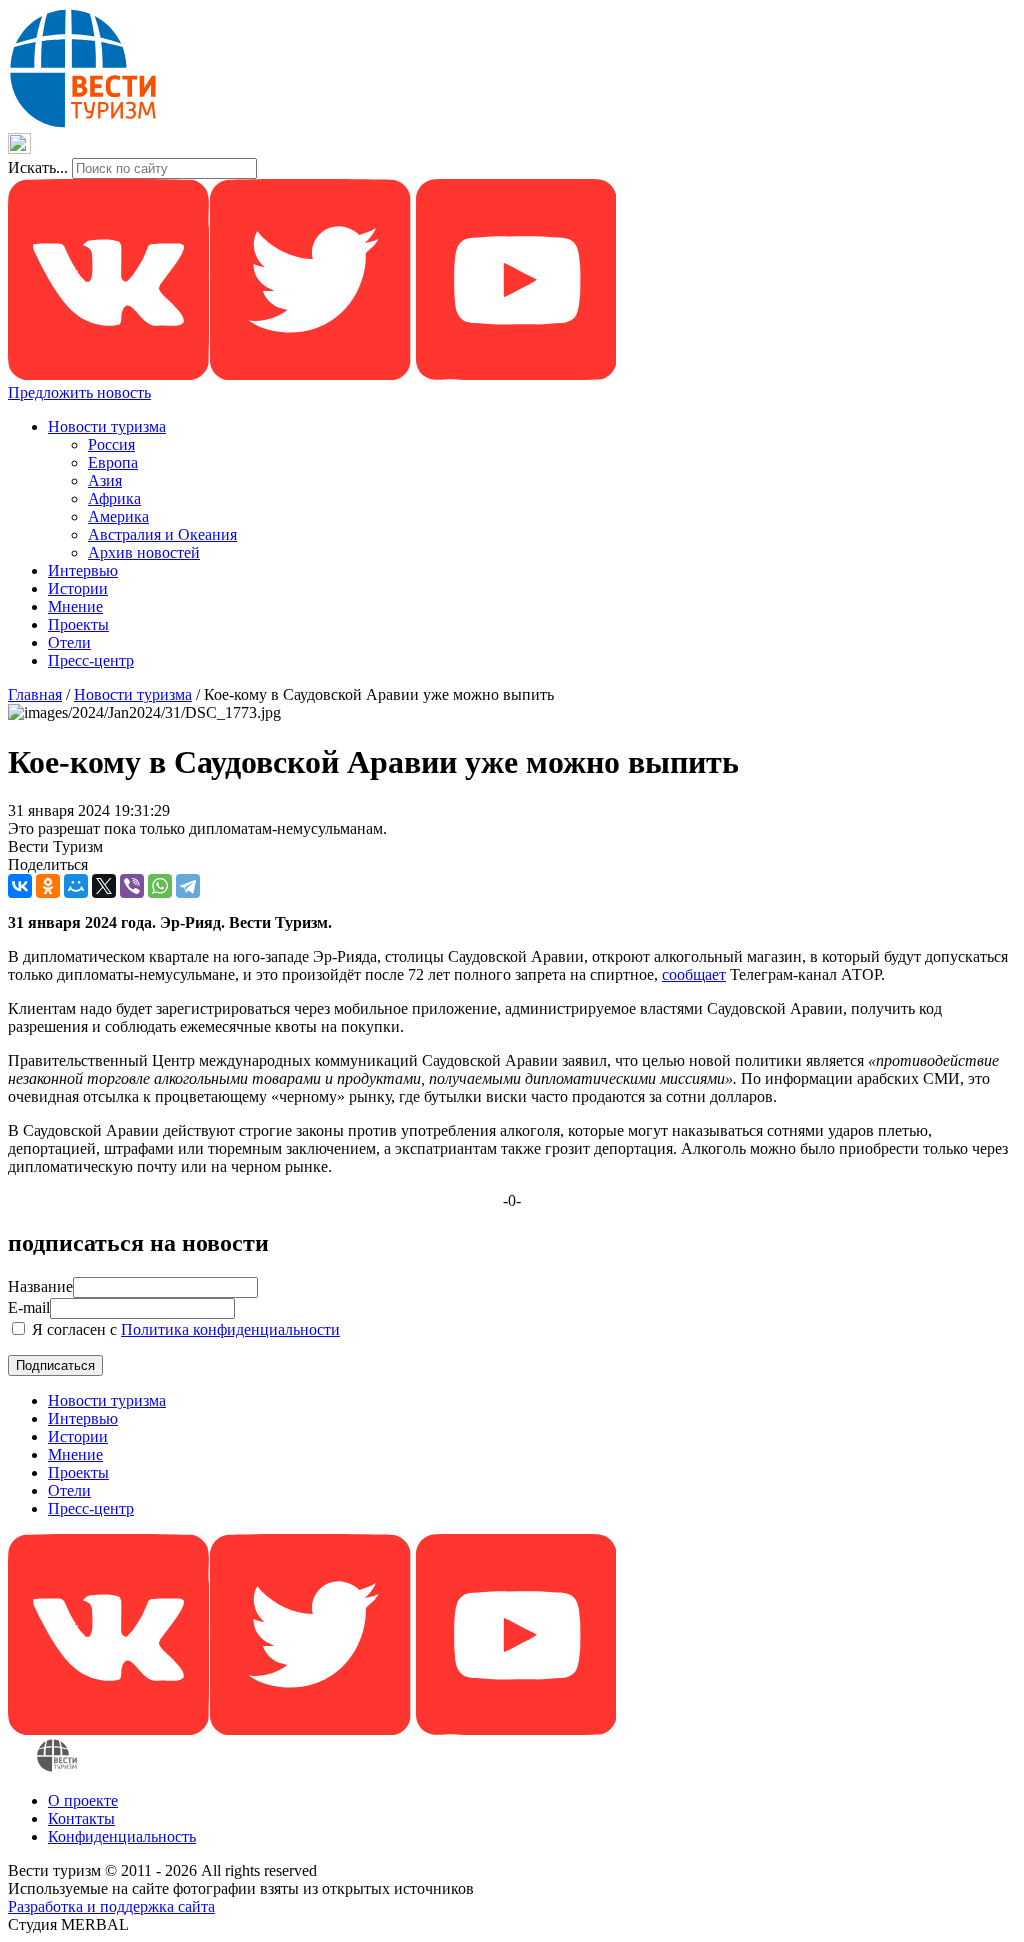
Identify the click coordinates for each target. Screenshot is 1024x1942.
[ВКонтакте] (20, 886)
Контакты (81, 1818)
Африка (114, 498)
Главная (35, 694)
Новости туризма (107, 426)
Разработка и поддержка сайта (111, 1906)
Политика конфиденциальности (230, 1329)
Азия (105, 480)
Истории (78, 588)
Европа (113, 462)
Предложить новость (79, 392)
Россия (111, 444)
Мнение (75, 606)
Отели (69, 642)
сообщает (694, 974)
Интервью (83, 570)
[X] (104, 886)
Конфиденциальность (122, 1836)
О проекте (83, 1800)
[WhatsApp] (160, 886)
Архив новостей (144, 552)
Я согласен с (184, 1329)
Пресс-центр (91, 660)
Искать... (38, 167)
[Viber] (132, 886)
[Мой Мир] (76, 886)
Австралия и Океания (162, 534)
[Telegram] (188, 886)
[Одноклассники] (48, 886)
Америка (118, 516)
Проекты (78, 624)
